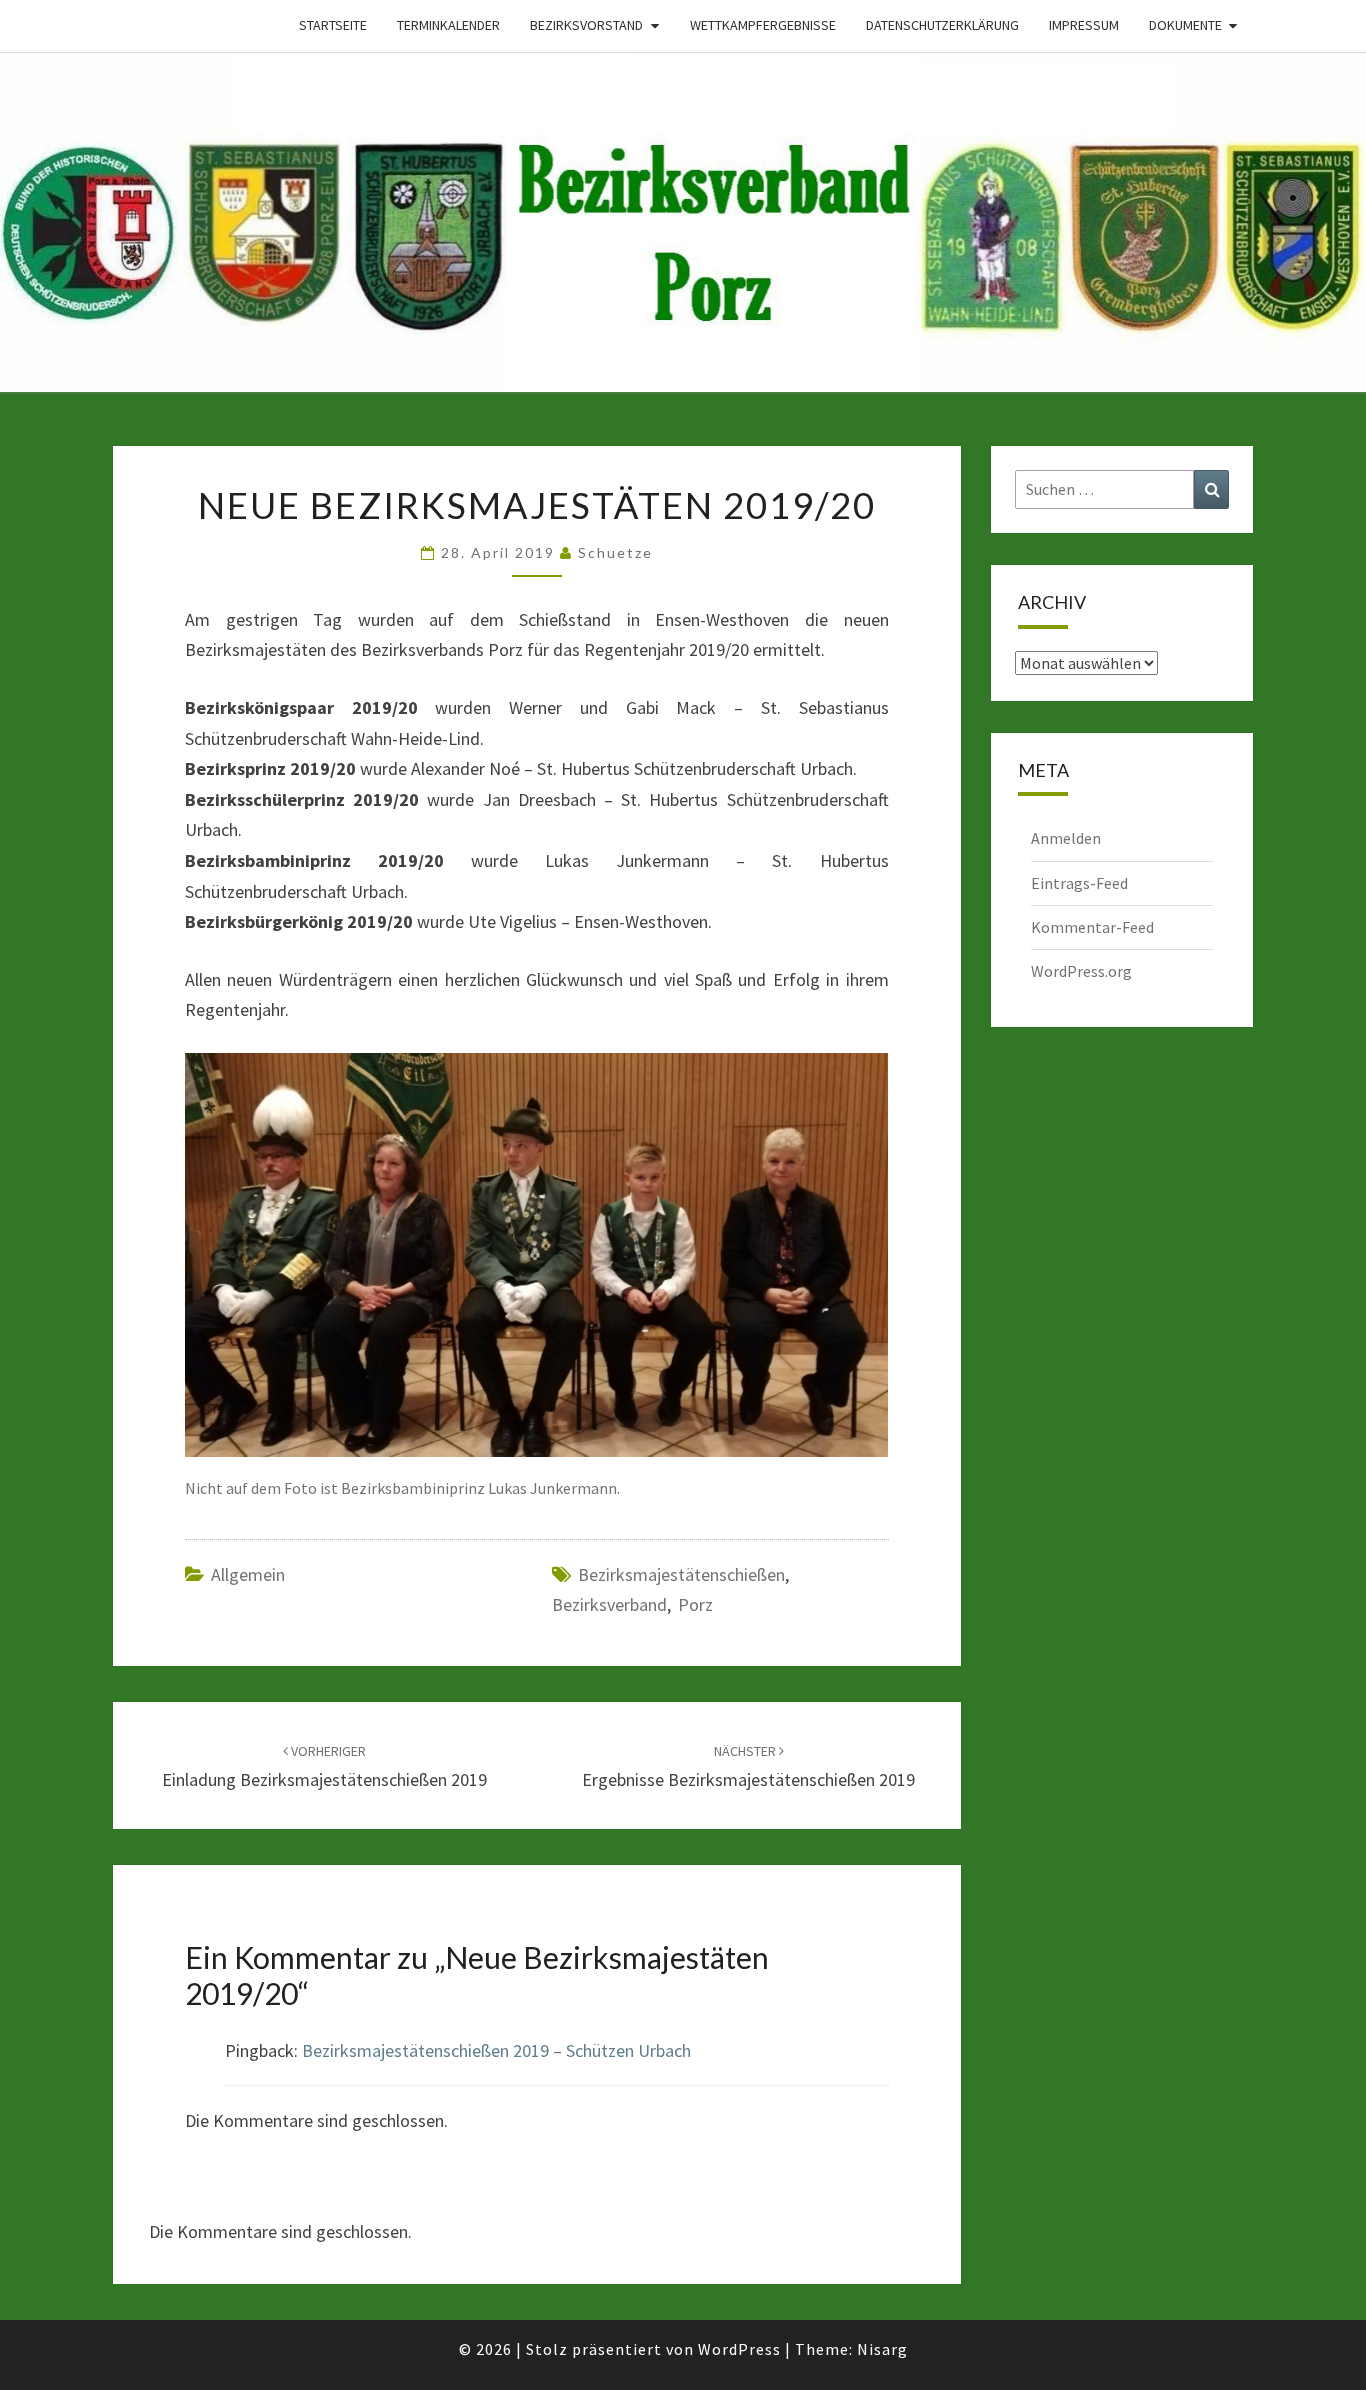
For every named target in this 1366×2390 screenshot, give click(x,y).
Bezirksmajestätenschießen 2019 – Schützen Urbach (496, 2050)
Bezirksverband (609, 1604)
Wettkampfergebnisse (763, 25)
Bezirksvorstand (586, 25)
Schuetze (615, 552)
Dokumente (1185, 25)
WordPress (739, 2349)
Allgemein (248, 1574)
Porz (695, 1604)
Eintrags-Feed (1079, 883)
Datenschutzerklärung (942, 25)
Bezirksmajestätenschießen (681, 1574)
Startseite (333, 25)
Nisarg (882, 2349)
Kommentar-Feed (1092, 927)
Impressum (1084, 25)
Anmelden (1066, 838)
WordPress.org (1081, 971)
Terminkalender (448, 25)
